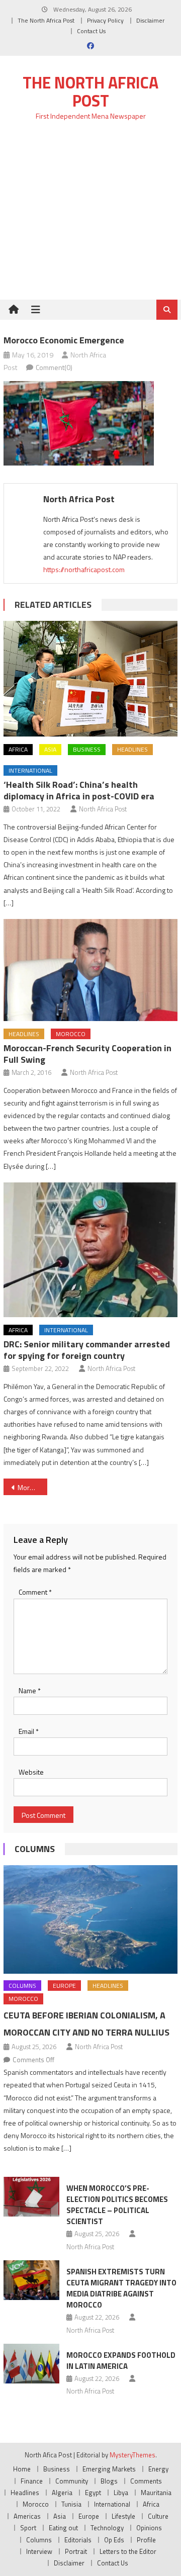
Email (29, 1731)
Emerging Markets (109, 2469)
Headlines (132, 749)
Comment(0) (54, 367)
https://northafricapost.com (84, 569)
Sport (28, 2528)
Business (87, 749)
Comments (146, 2481)
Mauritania (156, 2493)
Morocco (71, 1034)
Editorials (78, 2540)
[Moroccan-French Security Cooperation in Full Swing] (90, 970)
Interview (39, 2551)
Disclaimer (150, 20)
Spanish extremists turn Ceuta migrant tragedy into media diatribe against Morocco (121, 2288)
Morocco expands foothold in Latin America (121, 2361)
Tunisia (71, 2504)
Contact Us (91, 31)
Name (30, 1690)
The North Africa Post (46, 20)
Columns (35, 1849)
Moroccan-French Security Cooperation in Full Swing (87, 1054)
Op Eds (114, 2540)
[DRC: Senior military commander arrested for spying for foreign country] (90, 1250)
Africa (18, 749)
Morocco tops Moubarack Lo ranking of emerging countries (32, 1487)
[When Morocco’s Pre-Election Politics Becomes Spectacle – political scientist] (31, 2197)
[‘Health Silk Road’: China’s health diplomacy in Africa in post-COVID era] (90, 679)
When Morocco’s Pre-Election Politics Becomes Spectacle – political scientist (117, 2205)
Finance (32, 2481)
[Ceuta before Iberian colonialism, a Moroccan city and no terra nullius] (90, 1919)
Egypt (93, 2493)
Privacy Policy (105, 20)
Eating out (63, 2528)
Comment (35, 1592)
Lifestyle (123, 2516)
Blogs (109, 2481)
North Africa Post (79, 499)
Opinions (149, 2528)
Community (72, 2481)
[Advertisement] (90, 216)
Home (22, 2469)
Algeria (62, 2493)
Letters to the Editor (128, 2551)
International (30, 770)
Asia (50, 749)
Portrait (76, 2551)
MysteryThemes (132, 2455)
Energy (158, 2469)
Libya (121, 2493)
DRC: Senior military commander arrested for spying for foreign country (87, 1350)
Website (31, 1772)
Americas (27, 2516)
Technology (107, 2528)
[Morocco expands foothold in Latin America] (31, 2364)
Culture (158, 2516)
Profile (146, 2540)
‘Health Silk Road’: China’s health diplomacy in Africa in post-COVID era (79, 790)
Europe (64, 1986)
